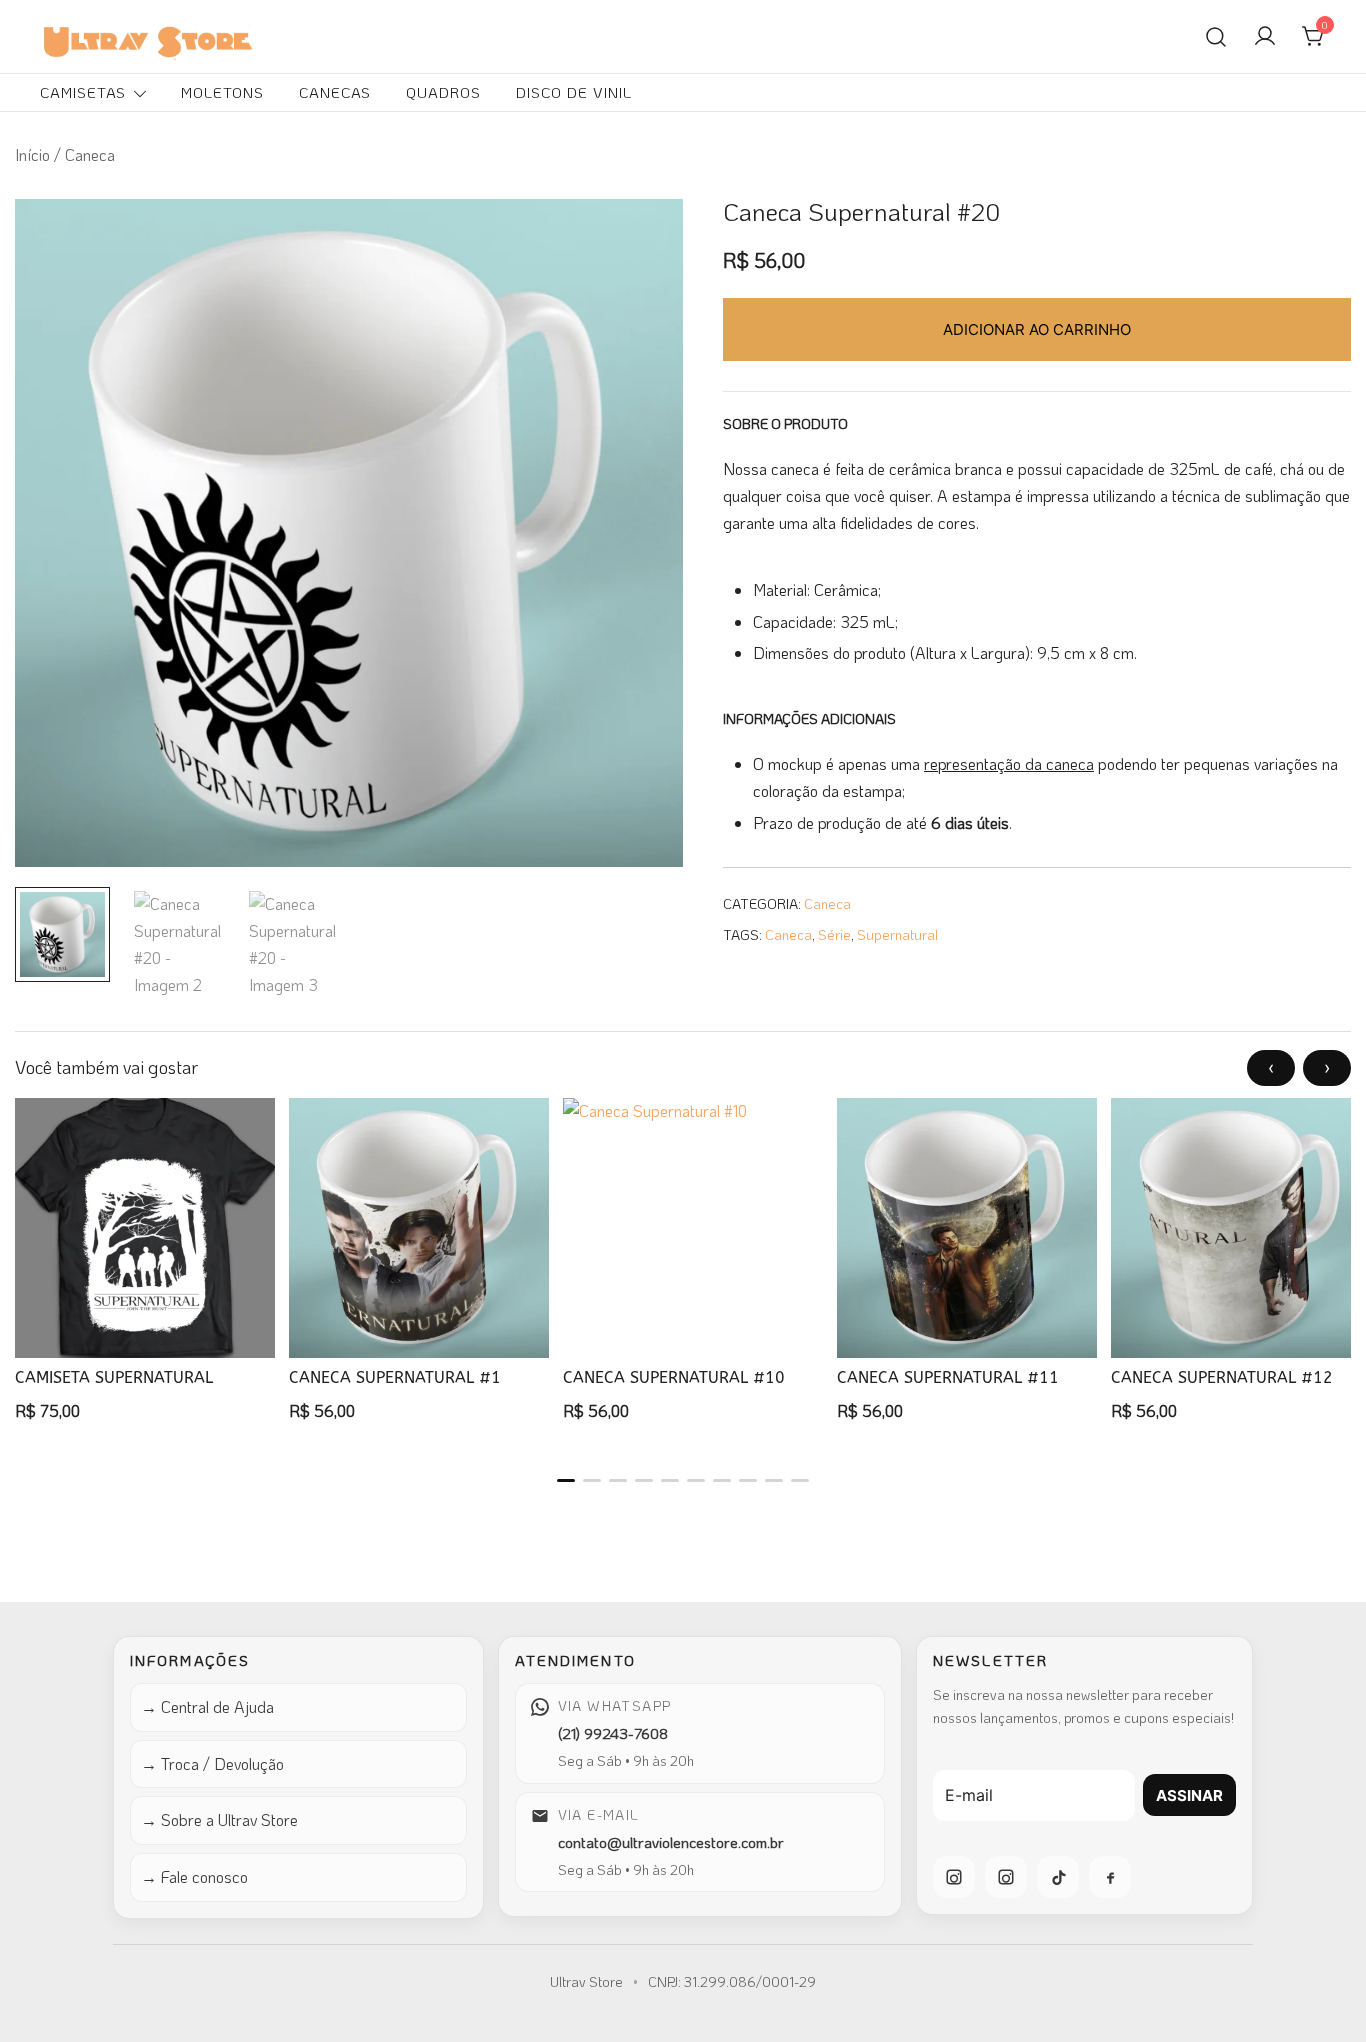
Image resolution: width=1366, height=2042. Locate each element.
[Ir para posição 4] (644, 1480)
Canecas (335, 92)
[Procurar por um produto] (1216, 36)
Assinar (1189, 1795)
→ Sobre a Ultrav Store (219, 1819)
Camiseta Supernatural (114, 1377)
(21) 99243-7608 (613, 1733)
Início (32, 154)
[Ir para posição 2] (592, 1480)
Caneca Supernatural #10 (674, 1377)
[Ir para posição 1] (566, 1480)
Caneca (827, 903)
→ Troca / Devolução (212, 1763)
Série (834, 934)
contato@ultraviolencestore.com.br (671, 1842)
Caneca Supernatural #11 (948, 1377)
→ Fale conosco (194, 1876)
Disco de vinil (574, 92)
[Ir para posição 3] (618, 1480)
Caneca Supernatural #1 (395, 1377)
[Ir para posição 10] (800, 1480)
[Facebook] (1110, 1877)
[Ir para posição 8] (748, 1480)
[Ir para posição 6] (696, 1480)
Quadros (443, 92)
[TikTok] (1058, 1877)
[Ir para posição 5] (670, 1480)
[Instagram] (954, 1877)
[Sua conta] (1265, 37)
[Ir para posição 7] (722, 1480)
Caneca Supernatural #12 (1222, 1377)
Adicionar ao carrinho (1037, 329)
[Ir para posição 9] (774, 1480)
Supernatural (897, 934)
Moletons (222, 92)
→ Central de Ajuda (207, 1706)
